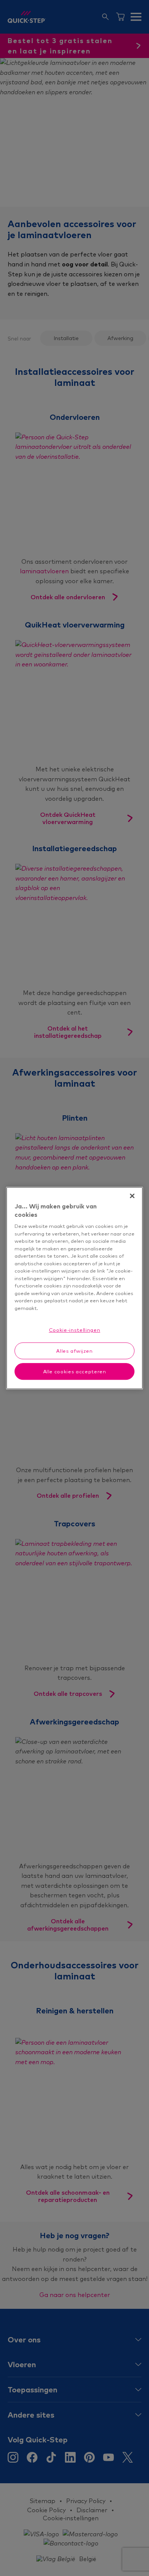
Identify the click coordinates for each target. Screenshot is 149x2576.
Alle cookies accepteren (75, 1371)
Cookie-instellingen (74, 1330)
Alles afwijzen (74, 1351)
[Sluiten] (132, 1196)
